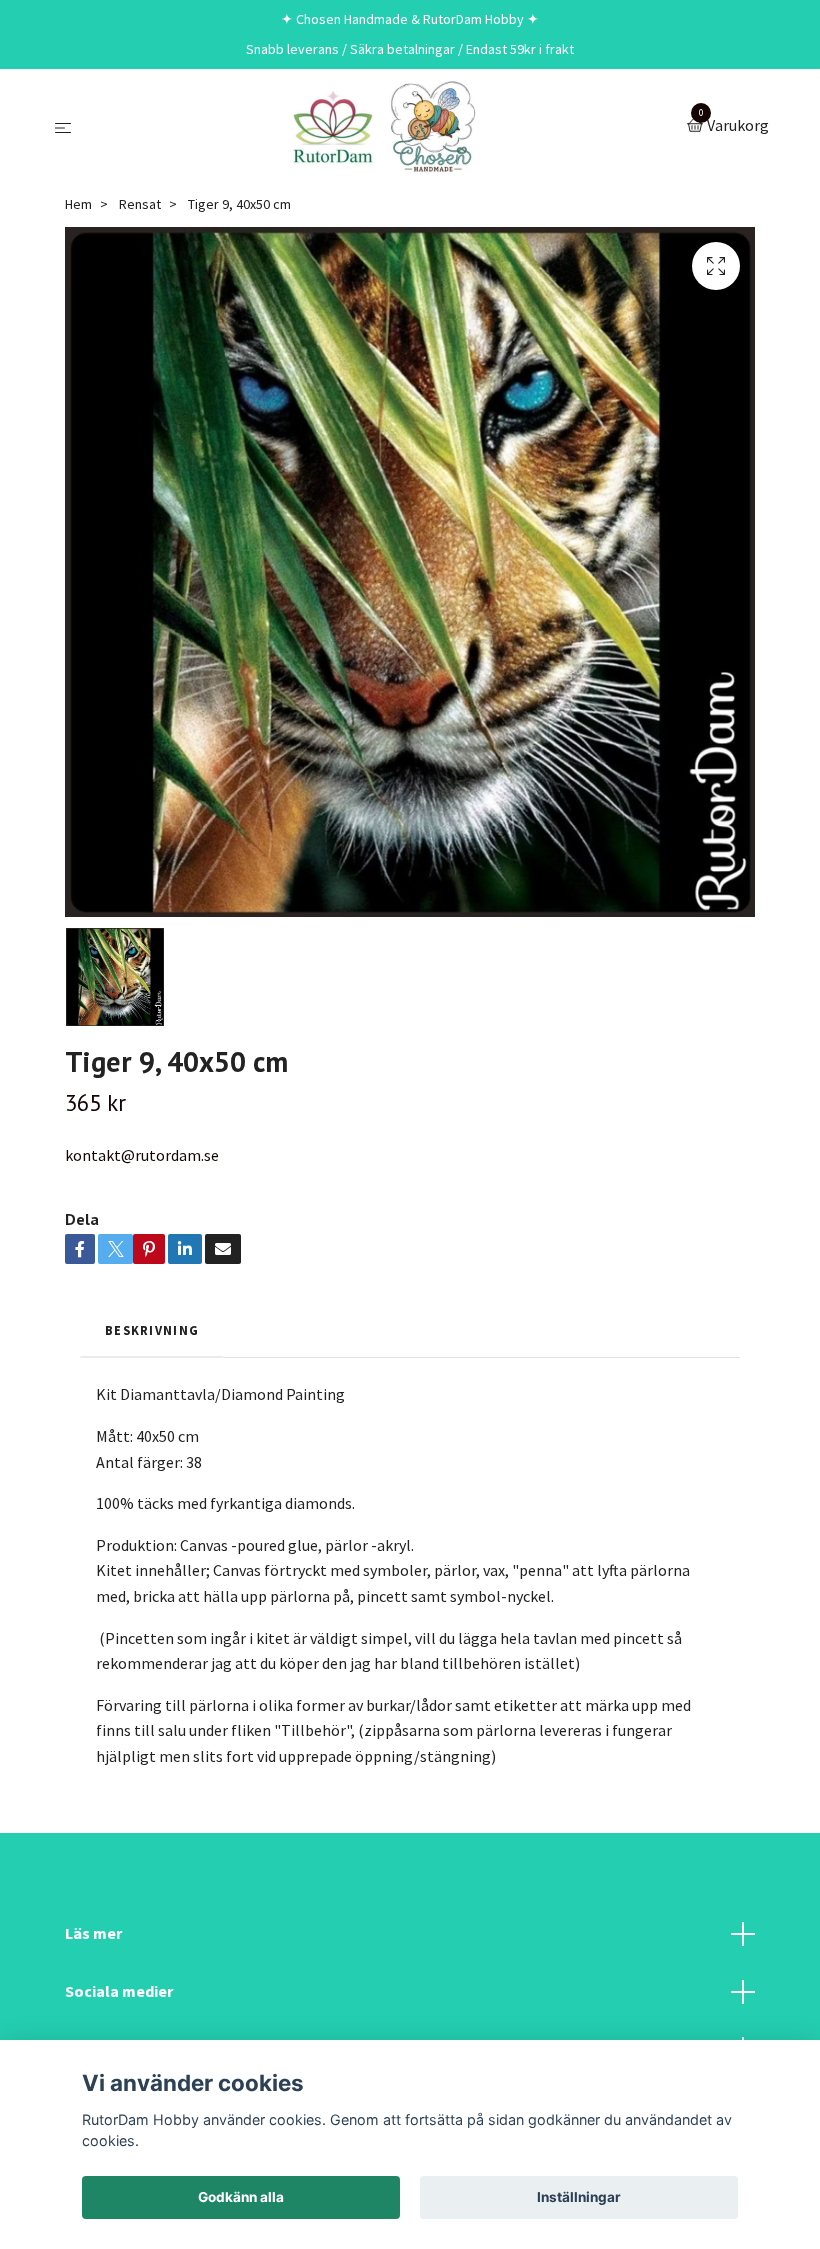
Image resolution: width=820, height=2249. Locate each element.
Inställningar (579, 2197)
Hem (78, 204)
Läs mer (93, 1933)
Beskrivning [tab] (152, 1330)
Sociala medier (119, 1991)
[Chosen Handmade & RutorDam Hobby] (383, 127)
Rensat (140, 204)
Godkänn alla (241, 2197)
